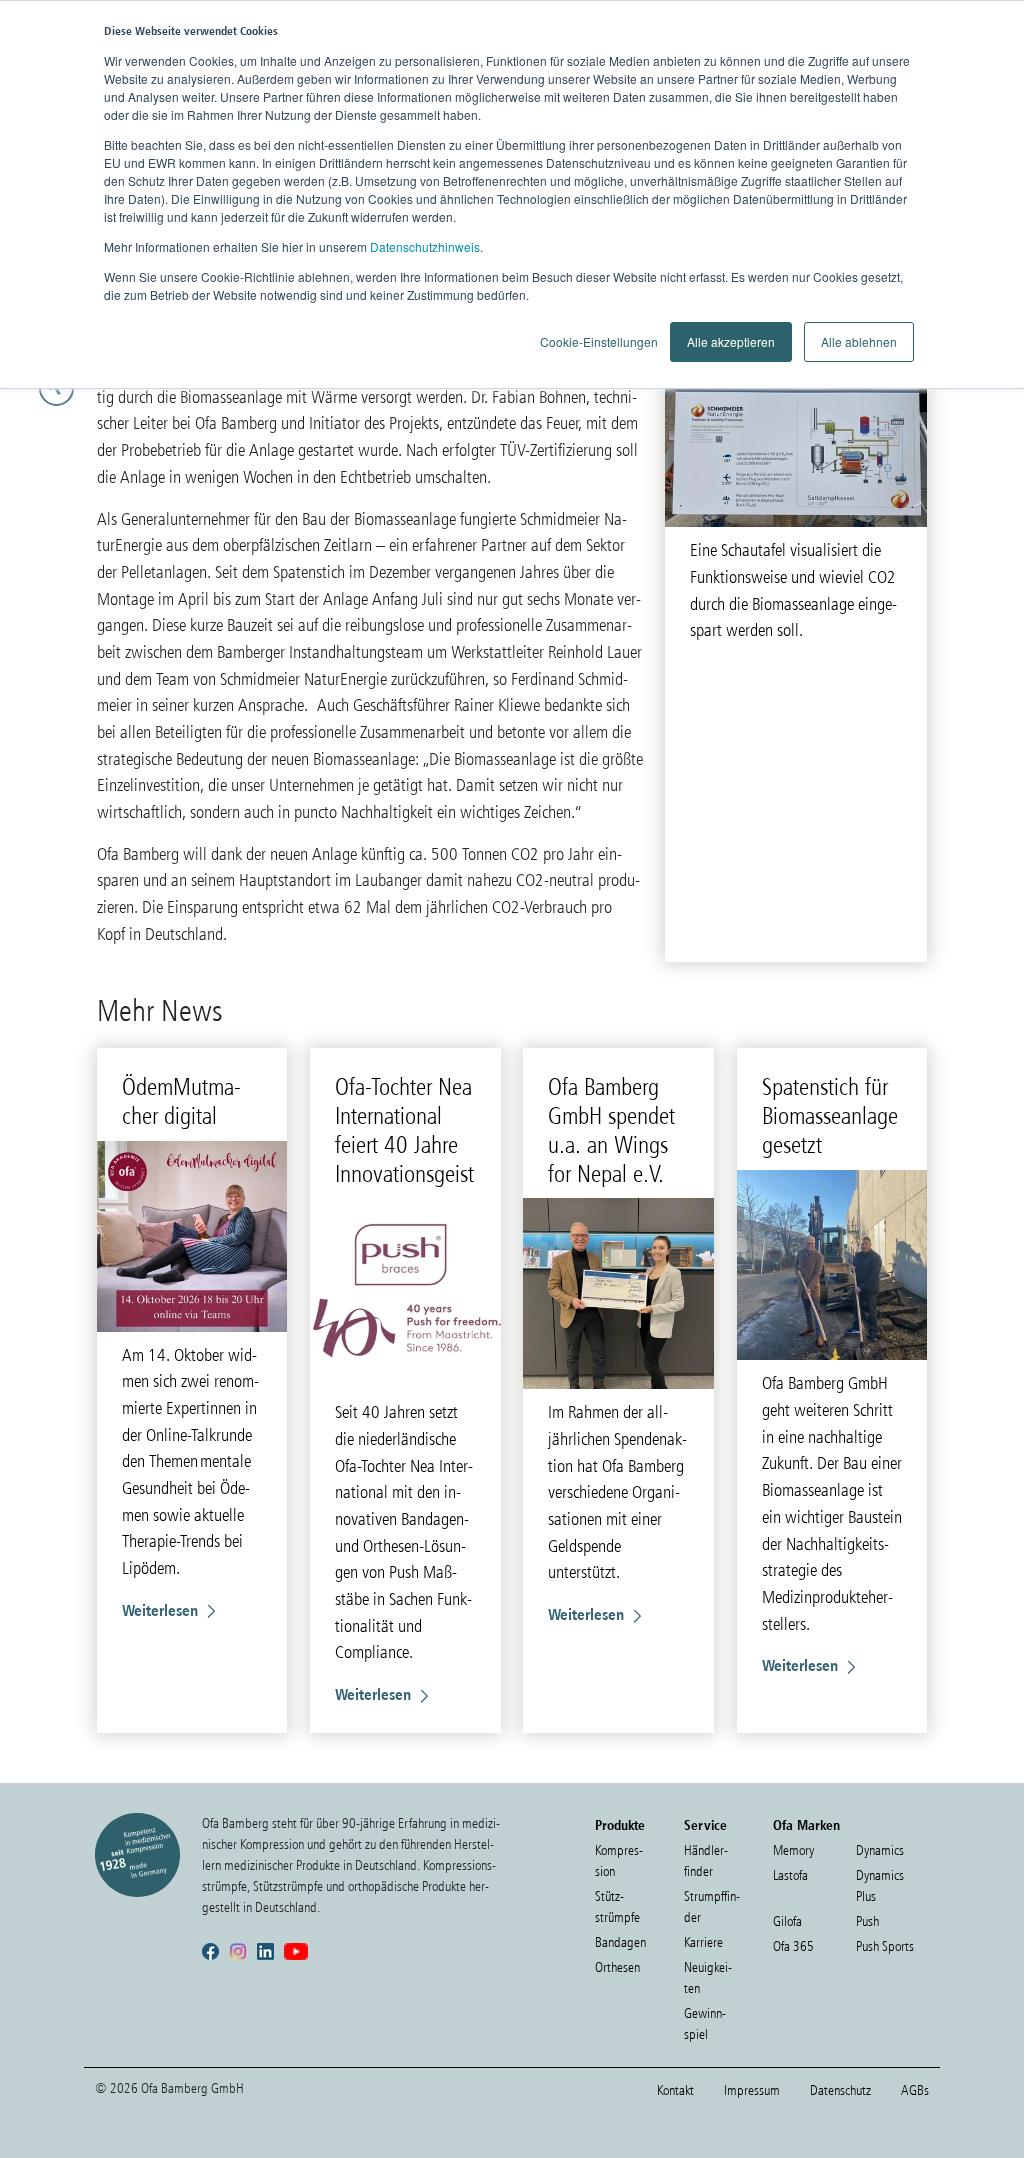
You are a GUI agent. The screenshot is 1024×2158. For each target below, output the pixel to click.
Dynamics (880, 1850)
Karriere (703, 1942)
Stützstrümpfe (617, 1907)
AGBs (915, 2090)
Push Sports (885, 1946)
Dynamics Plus (880, 1886)
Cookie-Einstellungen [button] (599, 341)
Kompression (619, 1861)
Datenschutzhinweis (425, 246)
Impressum (752, 2090)
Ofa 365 (793, 1946)
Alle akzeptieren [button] (731, 341)
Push (867, 1921)
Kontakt (675, 2090)
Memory (793, 1850)
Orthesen (617, 1967)
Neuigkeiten (708, 1978)
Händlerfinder (706, 1861)
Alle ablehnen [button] (859, 341)
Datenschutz (840, 2090)
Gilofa (787, 1921)
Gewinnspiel (705, 2024)
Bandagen (620, 1942)
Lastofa (790, 1875)
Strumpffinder (712, 1907)
